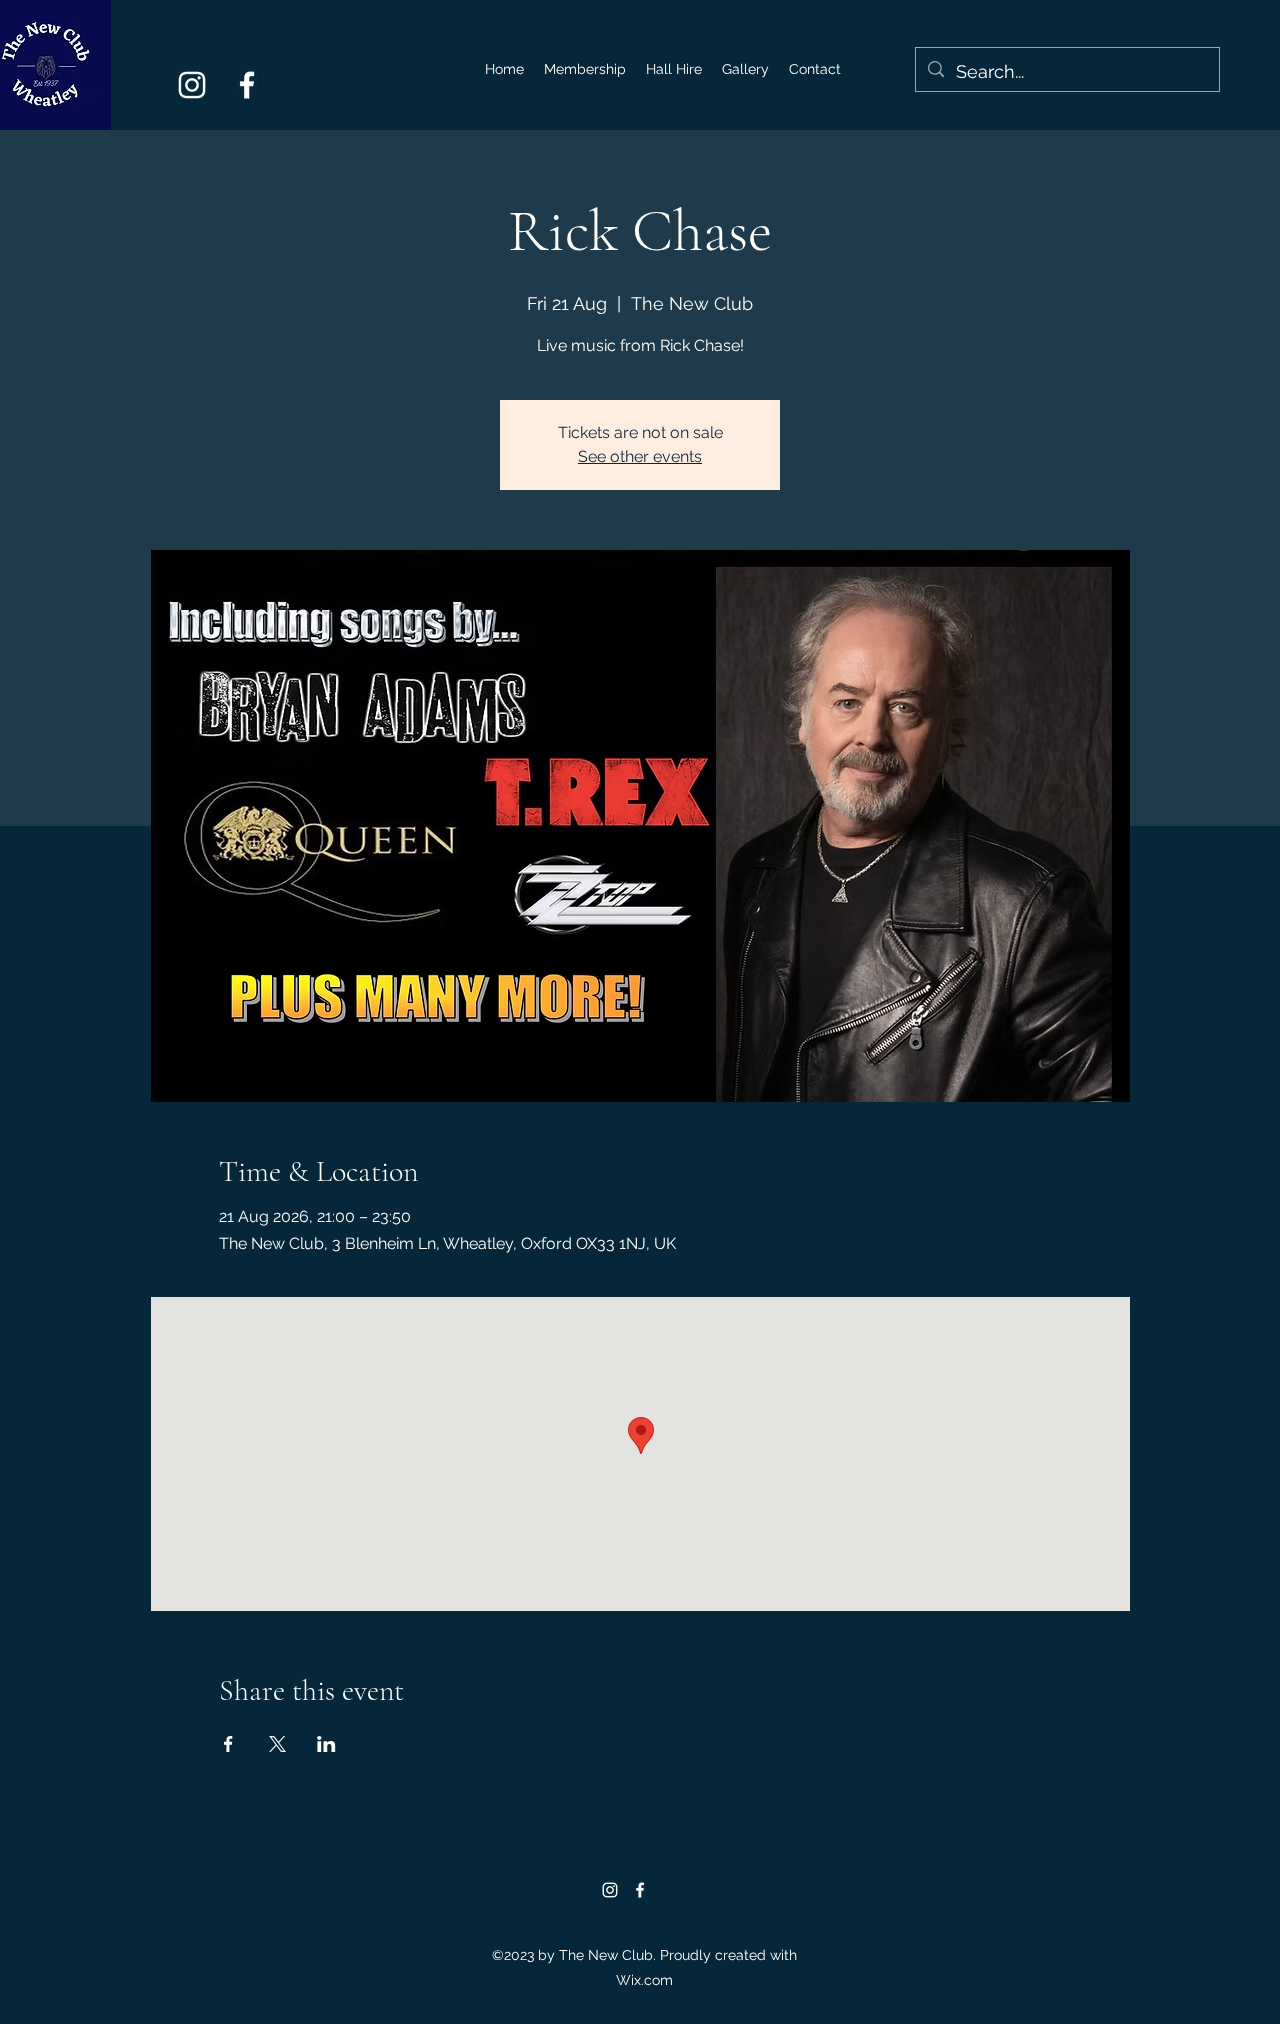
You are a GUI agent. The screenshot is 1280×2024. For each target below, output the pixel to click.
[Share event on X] (277, 1744)
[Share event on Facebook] (228, 1744)
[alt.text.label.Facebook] (247, 85)
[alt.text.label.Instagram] (192, 85)
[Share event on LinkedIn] (326, 1744)
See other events (640, 456)
